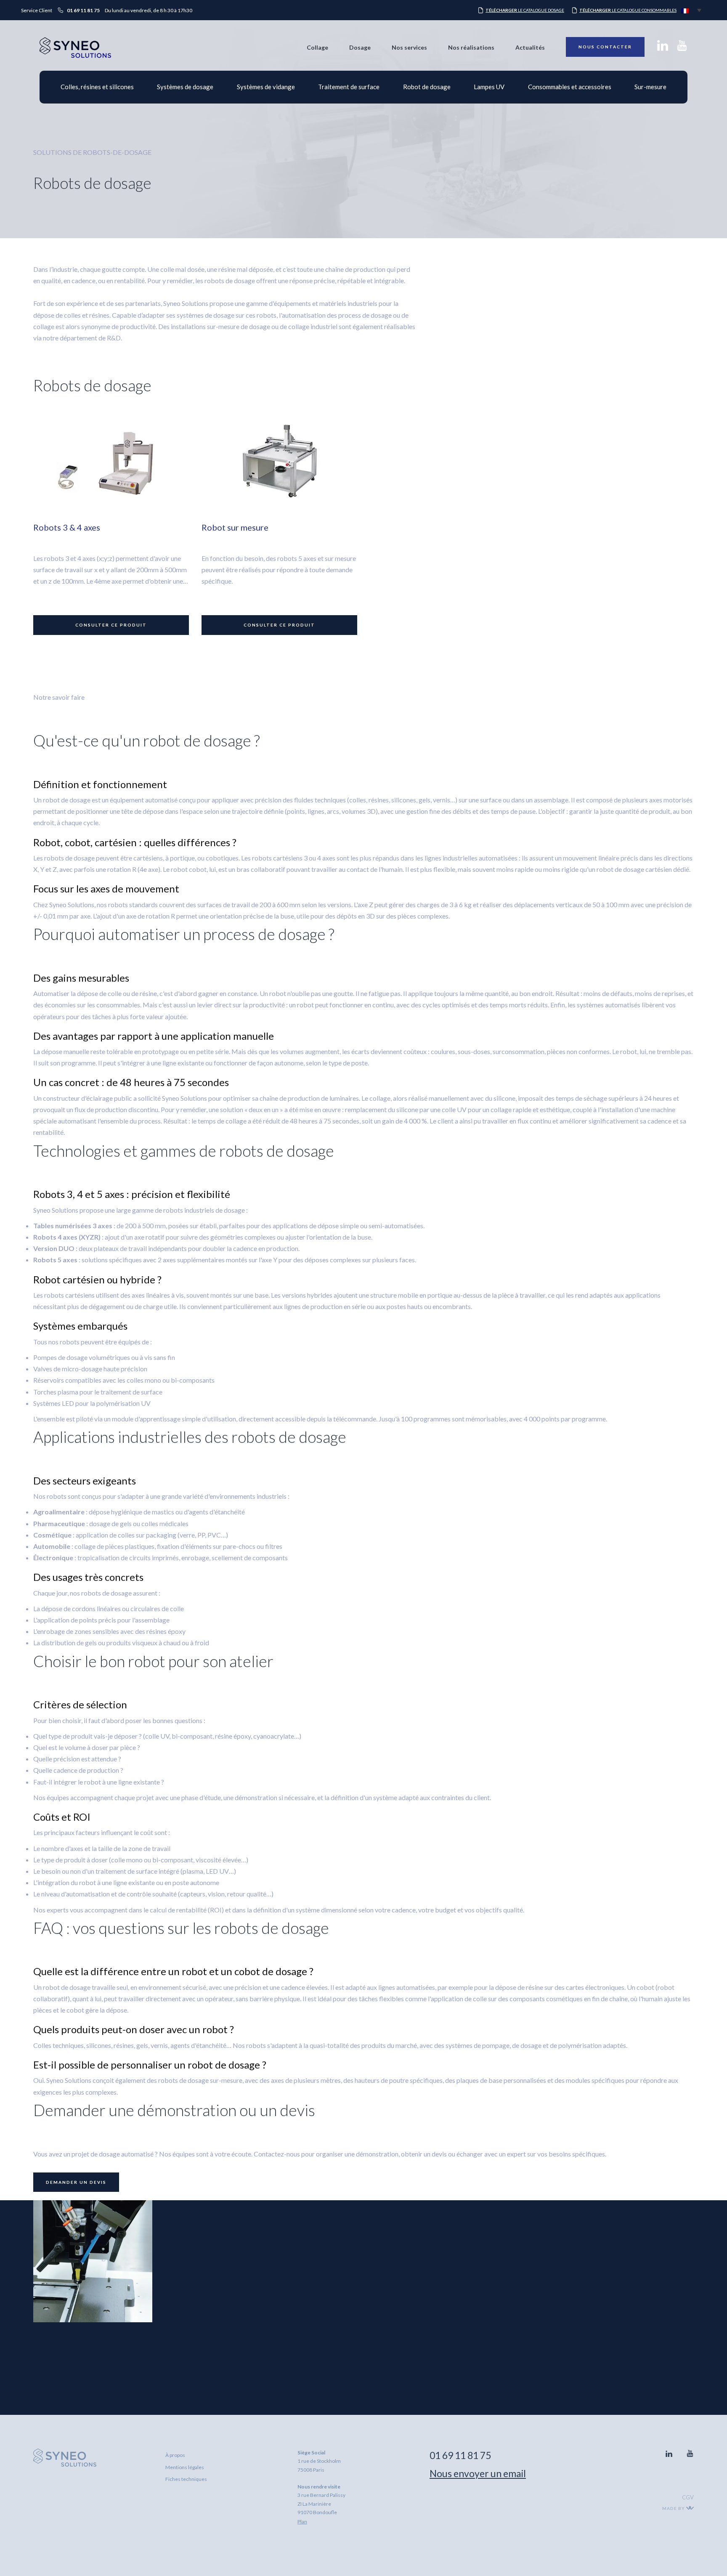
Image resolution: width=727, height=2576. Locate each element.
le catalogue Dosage (525, 10)
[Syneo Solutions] (75, 56)
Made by (674, 2508)
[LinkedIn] (663, 48)
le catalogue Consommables (628, 10)
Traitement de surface (349, 87)
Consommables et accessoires (570, 87)
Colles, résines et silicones (97, 87)
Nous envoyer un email (478, 2473)
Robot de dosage (427, 87)
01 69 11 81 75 (460, 2455)
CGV (688, 2497)
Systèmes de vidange (266, 87)
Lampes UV (489, 87)
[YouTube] (682, 48)
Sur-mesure (650, 87)
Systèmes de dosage (185, 87)
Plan (302, 2522)
